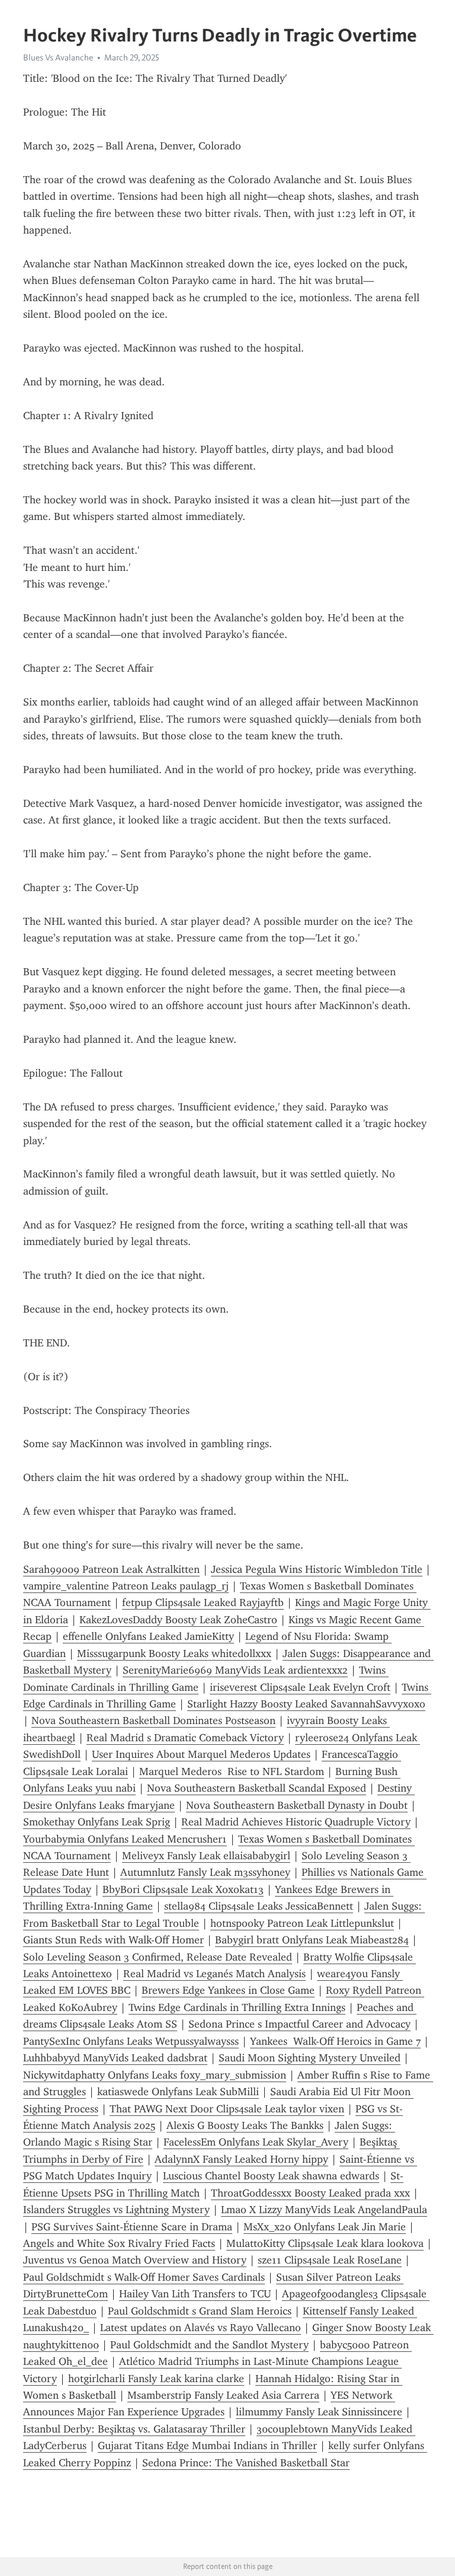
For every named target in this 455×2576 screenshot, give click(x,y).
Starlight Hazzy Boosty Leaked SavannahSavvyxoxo (306, 1704)
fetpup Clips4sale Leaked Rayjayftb (203, 1603)
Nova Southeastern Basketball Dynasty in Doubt (297, 1805)
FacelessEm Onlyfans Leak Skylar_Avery (256, 2142)
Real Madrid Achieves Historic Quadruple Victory (296, 1822)
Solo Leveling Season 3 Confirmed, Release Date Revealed (158, 1957)
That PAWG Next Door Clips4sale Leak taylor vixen (227, 2109)
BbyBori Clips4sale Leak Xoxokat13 (183, 1889)
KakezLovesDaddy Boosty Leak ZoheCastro (178, 1620)
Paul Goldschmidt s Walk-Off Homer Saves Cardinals (144, 2277)
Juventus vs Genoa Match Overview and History (135, 2260)
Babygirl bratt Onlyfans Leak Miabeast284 (312, 1940)
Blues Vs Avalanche (58, 58)
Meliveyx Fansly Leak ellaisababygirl (206, 1856)
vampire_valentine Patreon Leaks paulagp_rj (126, 1586)
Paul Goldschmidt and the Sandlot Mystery (209, 2345)
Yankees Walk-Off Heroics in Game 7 (335, 2041)
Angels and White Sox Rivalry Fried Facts (119, 2243)
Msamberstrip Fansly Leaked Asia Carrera (223, 2395)
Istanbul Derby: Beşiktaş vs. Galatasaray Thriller (134, 2429)
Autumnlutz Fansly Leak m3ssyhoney (205, 1872)
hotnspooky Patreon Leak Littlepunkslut (302, 1923)
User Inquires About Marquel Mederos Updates (201, 1754)
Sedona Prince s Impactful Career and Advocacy (299, 2024)
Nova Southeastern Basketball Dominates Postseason (153, 1720)
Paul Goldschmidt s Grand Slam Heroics (200, 2311)
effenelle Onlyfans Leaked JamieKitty (148, 1636)
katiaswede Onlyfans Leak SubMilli (178, 2092)
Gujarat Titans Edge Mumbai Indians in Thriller (207, 2446)
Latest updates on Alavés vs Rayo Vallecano (201, 2328)
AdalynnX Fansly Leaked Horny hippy (241, 2159)
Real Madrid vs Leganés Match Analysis (214, 1974)
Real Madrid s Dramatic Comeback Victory (185, 1738)
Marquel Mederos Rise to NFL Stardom (232, 1771)
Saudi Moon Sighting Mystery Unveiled (310, 2058)
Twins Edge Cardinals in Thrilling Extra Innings (237, 2007)
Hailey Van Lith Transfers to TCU (195, 2294)
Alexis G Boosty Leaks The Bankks (245, 2125)
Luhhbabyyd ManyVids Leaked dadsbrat (115, 2058)
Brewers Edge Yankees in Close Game (228, 1990)
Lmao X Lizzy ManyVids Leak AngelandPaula (324, 2210)
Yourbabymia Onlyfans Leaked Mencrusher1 (125, 1839)
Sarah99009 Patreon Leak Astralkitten (111, 1569)
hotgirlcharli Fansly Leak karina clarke (156, 2379)
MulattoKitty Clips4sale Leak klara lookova (325, 2243)
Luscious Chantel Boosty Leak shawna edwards (271, 2176)
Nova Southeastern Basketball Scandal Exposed (257, 1788)
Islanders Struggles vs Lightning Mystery (116, 2210)
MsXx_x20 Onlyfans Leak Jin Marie (325, 2227)
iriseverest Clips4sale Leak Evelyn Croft (300, 1687)
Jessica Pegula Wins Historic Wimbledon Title (317, 1569)
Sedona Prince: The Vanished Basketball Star (246, 2463)
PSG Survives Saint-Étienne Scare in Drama (132, 2227)
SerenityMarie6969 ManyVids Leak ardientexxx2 (235, 1670)
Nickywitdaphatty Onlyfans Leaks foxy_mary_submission (155, 2075)
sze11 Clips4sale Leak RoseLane (330, 2260)
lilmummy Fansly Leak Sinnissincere (319, 2412)
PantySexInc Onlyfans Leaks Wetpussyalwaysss (131, 2041)
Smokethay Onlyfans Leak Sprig (97, 1822)
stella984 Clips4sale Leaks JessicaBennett (259, 1906)
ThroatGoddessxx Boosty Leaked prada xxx (310, 2193)
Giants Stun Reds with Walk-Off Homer (113, 1940)
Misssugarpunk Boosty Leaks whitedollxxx (174, 1654)
